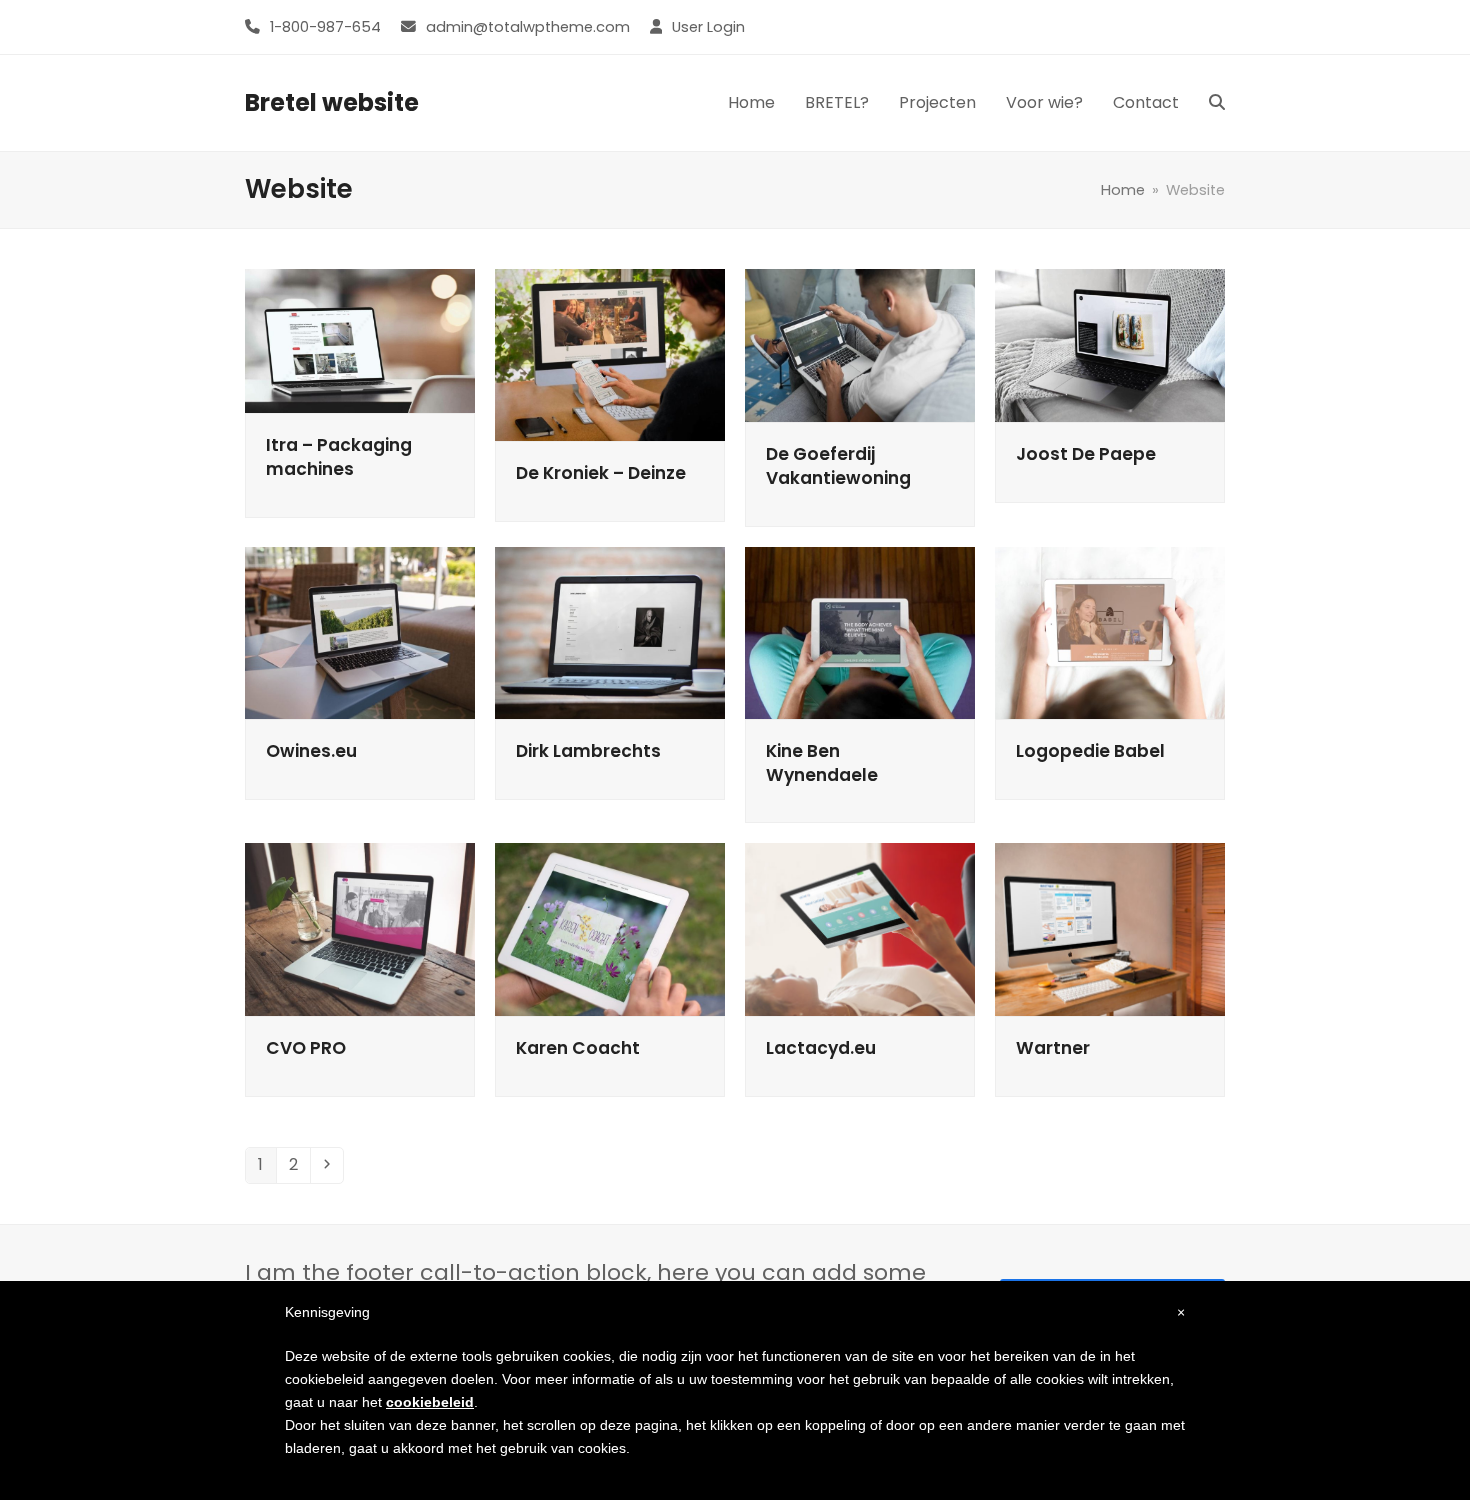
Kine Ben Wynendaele (822, 763)
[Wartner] (1110, 928)
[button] (1217, 103)
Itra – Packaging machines (339, 457)
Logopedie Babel (1090, 751)
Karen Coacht (578, 1048)
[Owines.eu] (360, 631)
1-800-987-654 (325, 27)
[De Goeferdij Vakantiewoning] (860, 344)
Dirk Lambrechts (588, 751)
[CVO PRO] (360, 928)
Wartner (1053, 1048)
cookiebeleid (430, 1402)
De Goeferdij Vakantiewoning (838, 466)
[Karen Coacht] (610, 928)
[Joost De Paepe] (1110, 344)
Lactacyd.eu (821, 1048)
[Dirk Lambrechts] (610, 631)
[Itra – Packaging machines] (360, 339)
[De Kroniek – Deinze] (610, 354)
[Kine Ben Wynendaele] (860, 631)
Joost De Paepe (1086, 454)
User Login (708, 27)
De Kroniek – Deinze (601, 473)
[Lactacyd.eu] (860, 928)
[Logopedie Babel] (1110, 631)
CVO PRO (306, 1048)
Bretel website (332, 102)
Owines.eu (311, 751)
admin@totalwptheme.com (528, 27)
